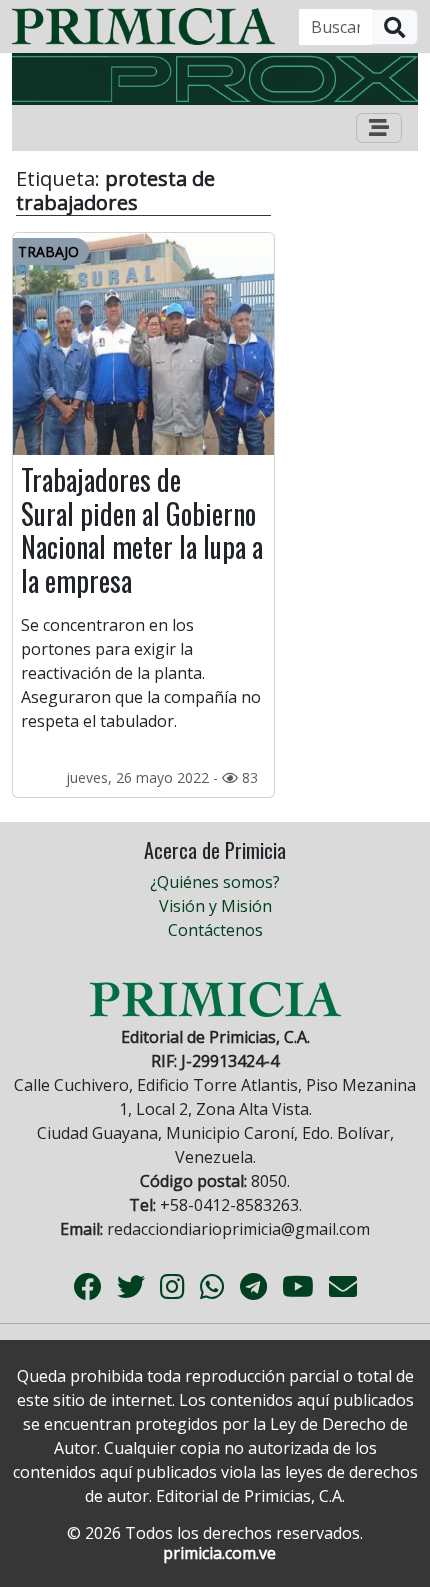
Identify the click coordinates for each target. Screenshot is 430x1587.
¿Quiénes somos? (215, 882)
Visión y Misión (215, 906)
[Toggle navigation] (379, 128)
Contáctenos (215, 930)
